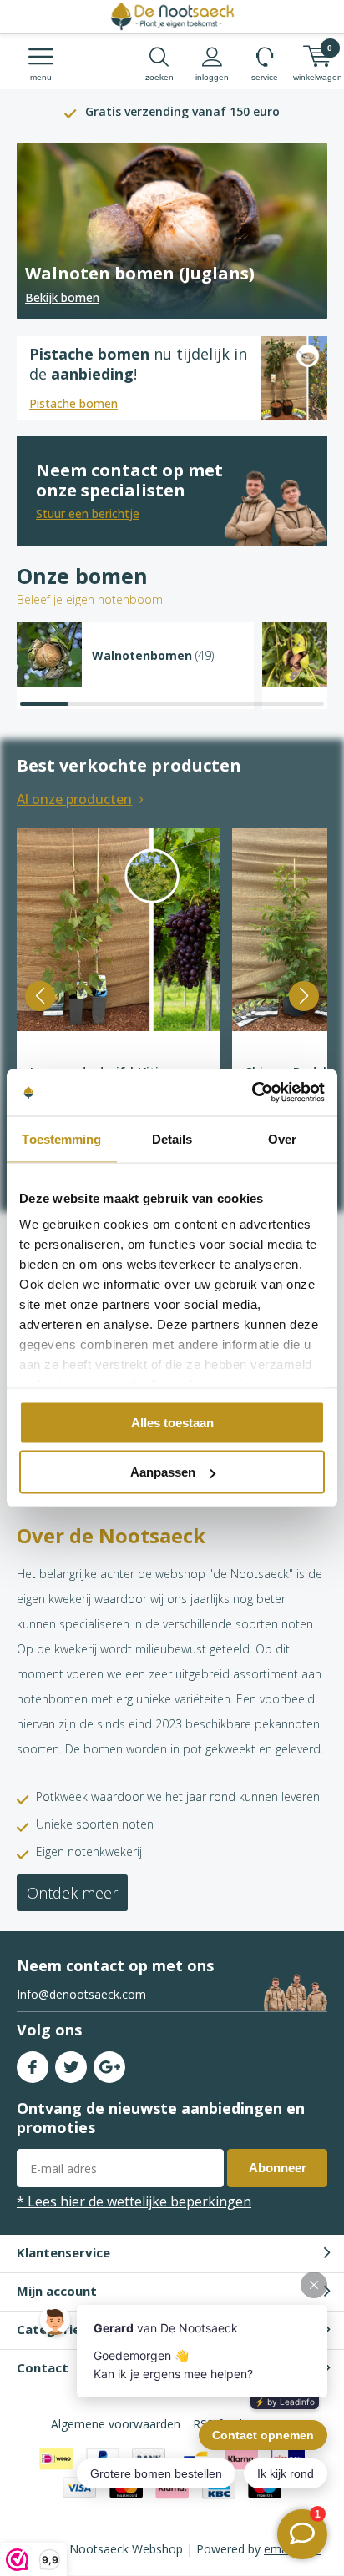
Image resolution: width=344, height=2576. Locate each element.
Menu (41, 77)
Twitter (71, 2067)
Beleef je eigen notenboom (90, 599)
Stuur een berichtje (88, 513)
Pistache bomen (73, 403)
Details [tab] (172, 1138)
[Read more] (172, 231)
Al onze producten (74, 799)
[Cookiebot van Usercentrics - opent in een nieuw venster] (252, 1093)
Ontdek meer (72, 1893)
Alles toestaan (172, 1422)
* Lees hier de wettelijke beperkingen (134, 2201)
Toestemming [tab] (61, 1138)
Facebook (33, 2067)
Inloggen (212, 77)
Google (109, 2067)
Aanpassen (163, 1472)
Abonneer (278, 2168)
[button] (40, 996)
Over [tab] (282, 1138)
